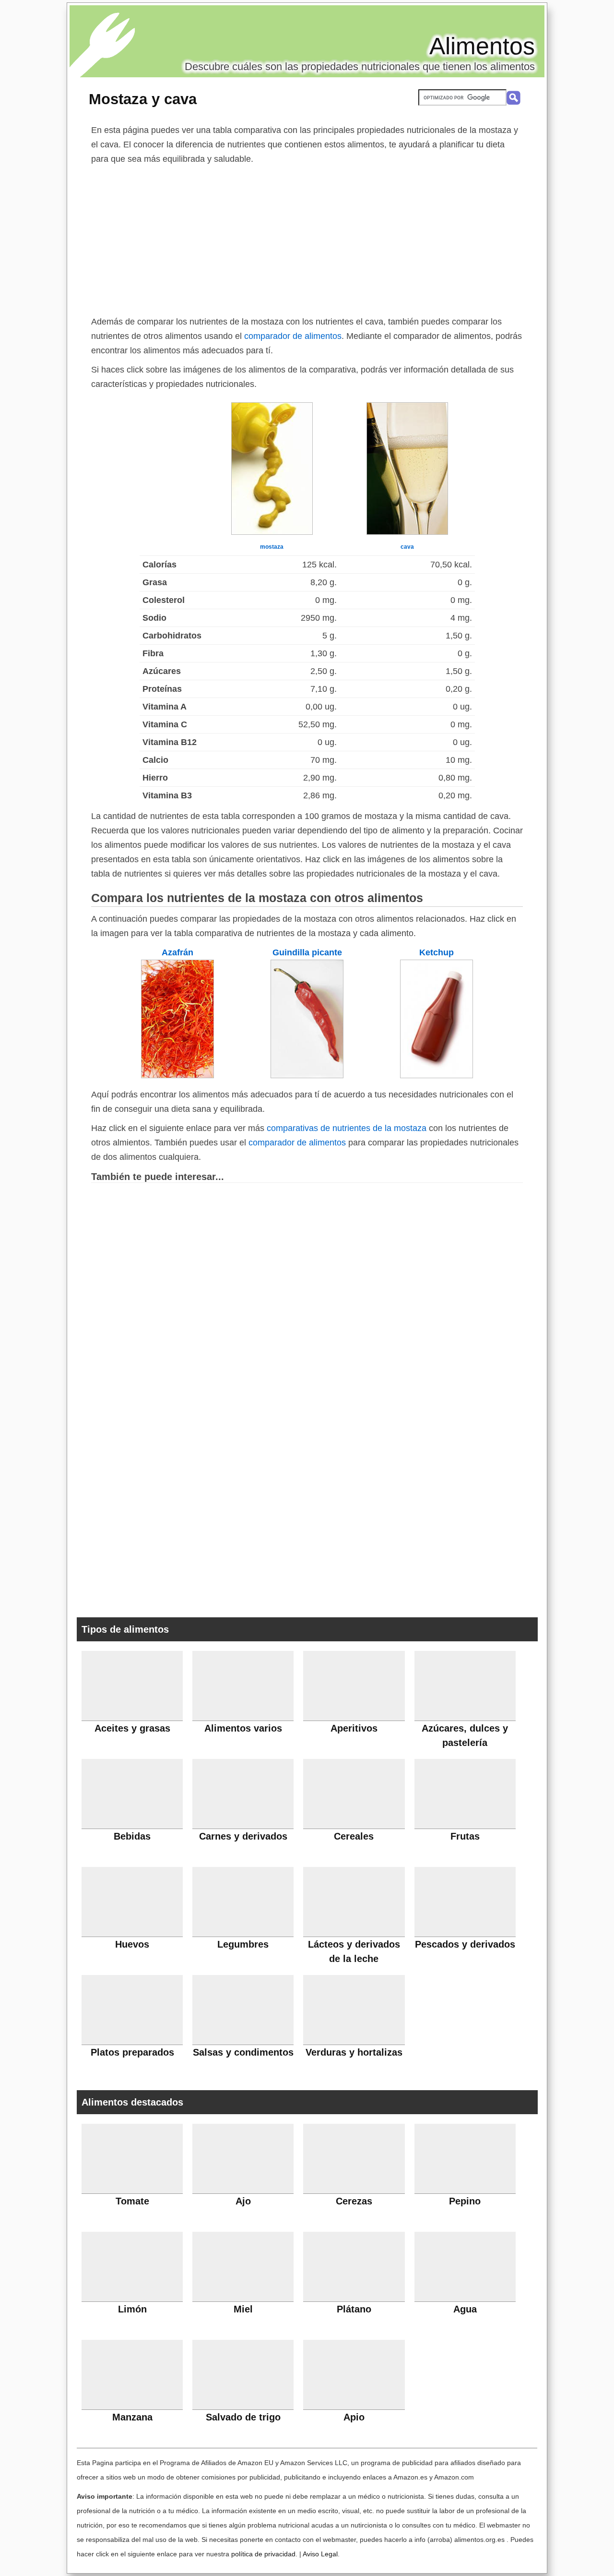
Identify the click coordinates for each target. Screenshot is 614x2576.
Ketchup (437, 952)
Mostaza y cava (143, 99)
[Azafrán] (177, 1075)
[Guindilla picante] (307, 1075)
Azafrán (177, 952)
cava (407, 547)
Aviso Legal (320, 2554)
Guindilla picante (307, 952)
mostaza (272, 547)
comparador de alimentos (293, 336)
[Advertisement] (307, 238)
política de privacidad (263, 2554)
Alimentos (482, 46)
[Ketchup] (437, 1075)
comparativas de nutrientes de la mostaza (347, 1128)
